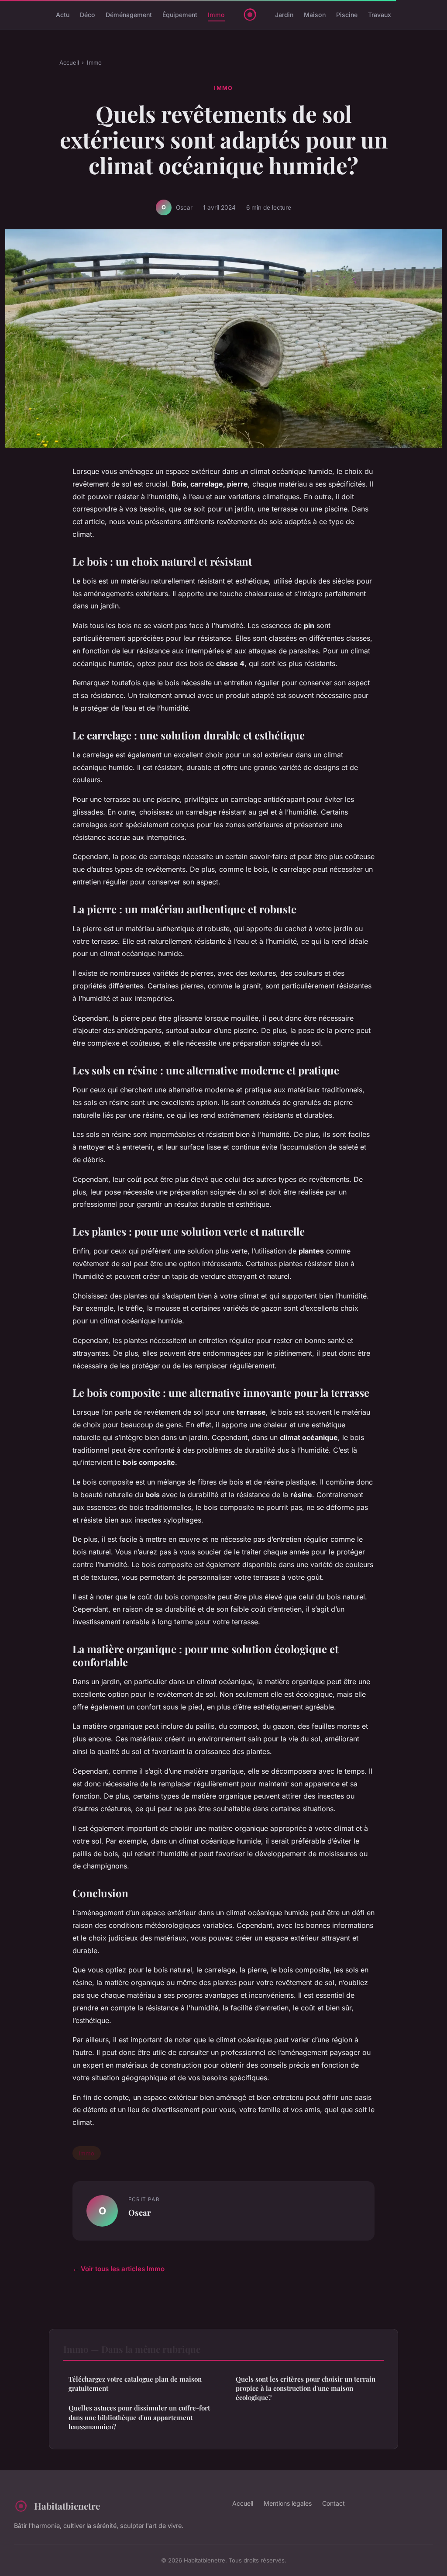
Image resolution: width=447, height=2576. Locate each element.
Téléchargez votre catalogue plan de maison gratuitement (135, 2384)
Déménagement (129, 15)
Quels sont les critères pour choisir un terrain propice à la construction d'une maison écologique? (306, 2388)
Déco (88, 15)
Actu (63, 15)
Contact (334, 2503)
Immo (216, 15)
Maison (315, 15)
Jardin (284, 15)
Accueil (69, 62)
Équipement (180, 15)
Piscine (347, 15)
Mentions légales (288, 2503)
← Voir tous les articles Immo (119, 2269)
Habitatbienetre (67, 2506)
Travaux (380, 15)
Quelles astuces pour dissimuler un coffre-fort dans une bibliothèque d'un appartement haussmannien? (139, 2417)
